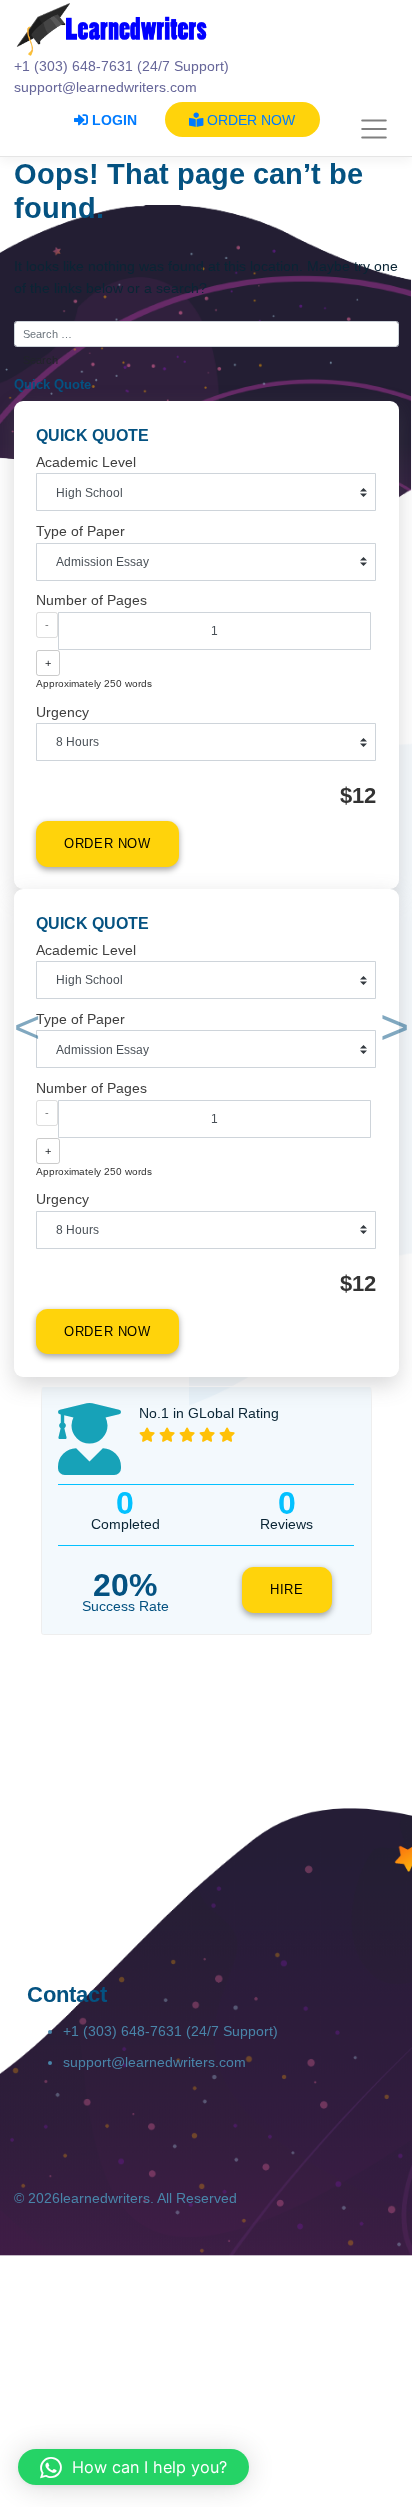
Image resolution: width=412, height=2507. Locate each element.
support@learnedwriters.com (154, 2062)
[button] (23, 1031)
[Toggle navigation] (374, 130)
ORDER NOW (249, 120)
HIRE (287, 1590)
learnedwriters (105, 2198)
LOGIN (112, 120)
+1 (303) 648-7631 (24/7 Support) (170, 2031)
